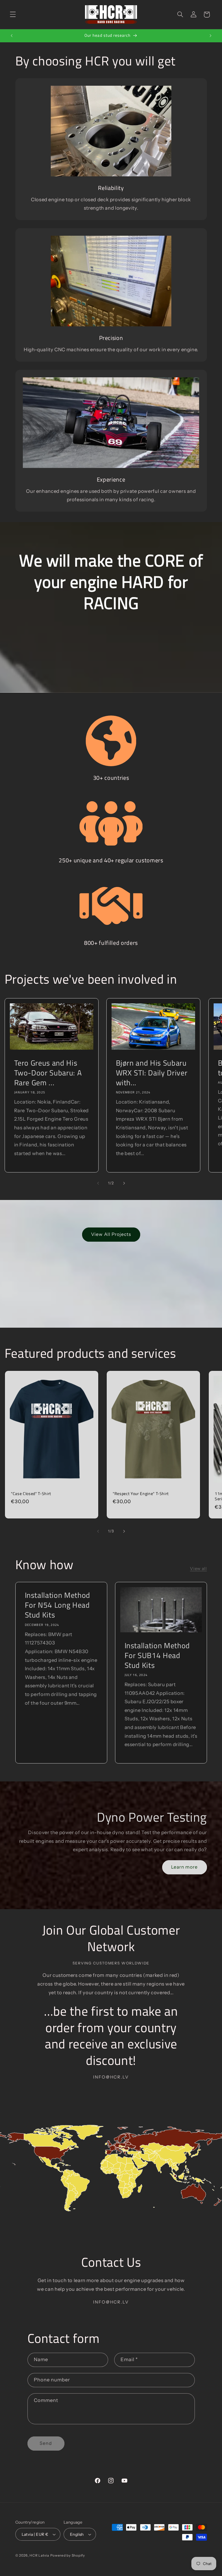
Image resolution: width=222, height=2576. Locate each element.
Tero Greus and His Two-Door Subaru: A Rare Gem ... (48, 1073)
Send (46, 2443)
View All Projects (111, 1234)
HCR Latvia (39, 2555)
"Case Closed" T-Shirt (31, 1494)
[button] (13, 14)
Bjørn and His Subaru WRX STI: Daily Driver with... (152, 1073)
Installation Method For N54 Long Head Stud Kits (57, 1605)
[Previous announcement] (12, 36)
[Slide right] (124, 1183)
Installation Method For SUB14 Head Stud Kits (157, 1655)
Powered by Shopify (68, 2555)
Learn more (185, 1867)
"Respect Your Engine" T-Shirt (141, 1494)
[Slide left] (98, 1183)
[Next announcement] (210, 36)
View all (198, 1569)
